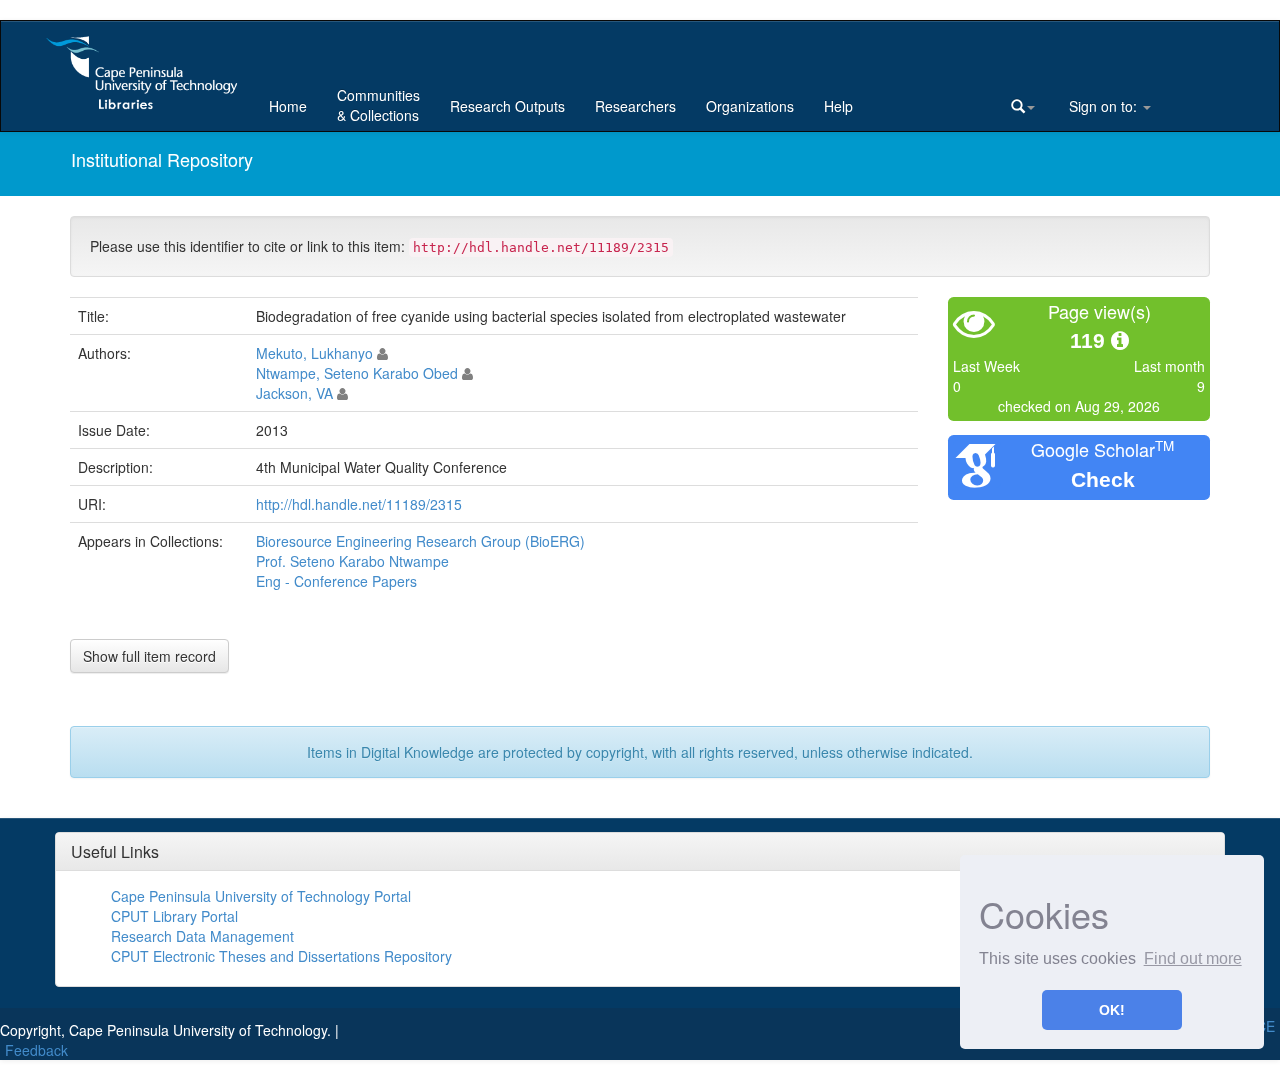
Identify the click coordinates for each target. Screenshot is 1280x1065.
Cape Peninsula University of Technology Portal (261, 896)
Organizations (750, 106)
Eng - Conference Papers (336, 581)
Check (1103, 479)
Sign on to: (1103, 106)
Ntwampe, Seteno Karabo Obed (357, 373)
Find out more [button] (1193, 958)
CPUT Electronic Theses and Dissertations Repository (281, 956)
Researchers (635, 106)
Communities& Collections (378, 105)
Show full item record (149, 656)
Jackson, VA (294, 393)
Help (838, 106)
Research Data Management (202, 936)
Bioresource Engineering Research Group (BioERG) (420, 541)
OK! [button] (1112, 1010)
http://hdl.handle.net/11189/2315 (359, 504)
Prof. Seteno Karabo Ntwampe (352, 561)
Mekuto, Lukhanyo (314, 353)
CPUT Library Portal (174, 916)
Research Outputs (507, 106)
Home (288, 106)
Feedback (36, 1050)
